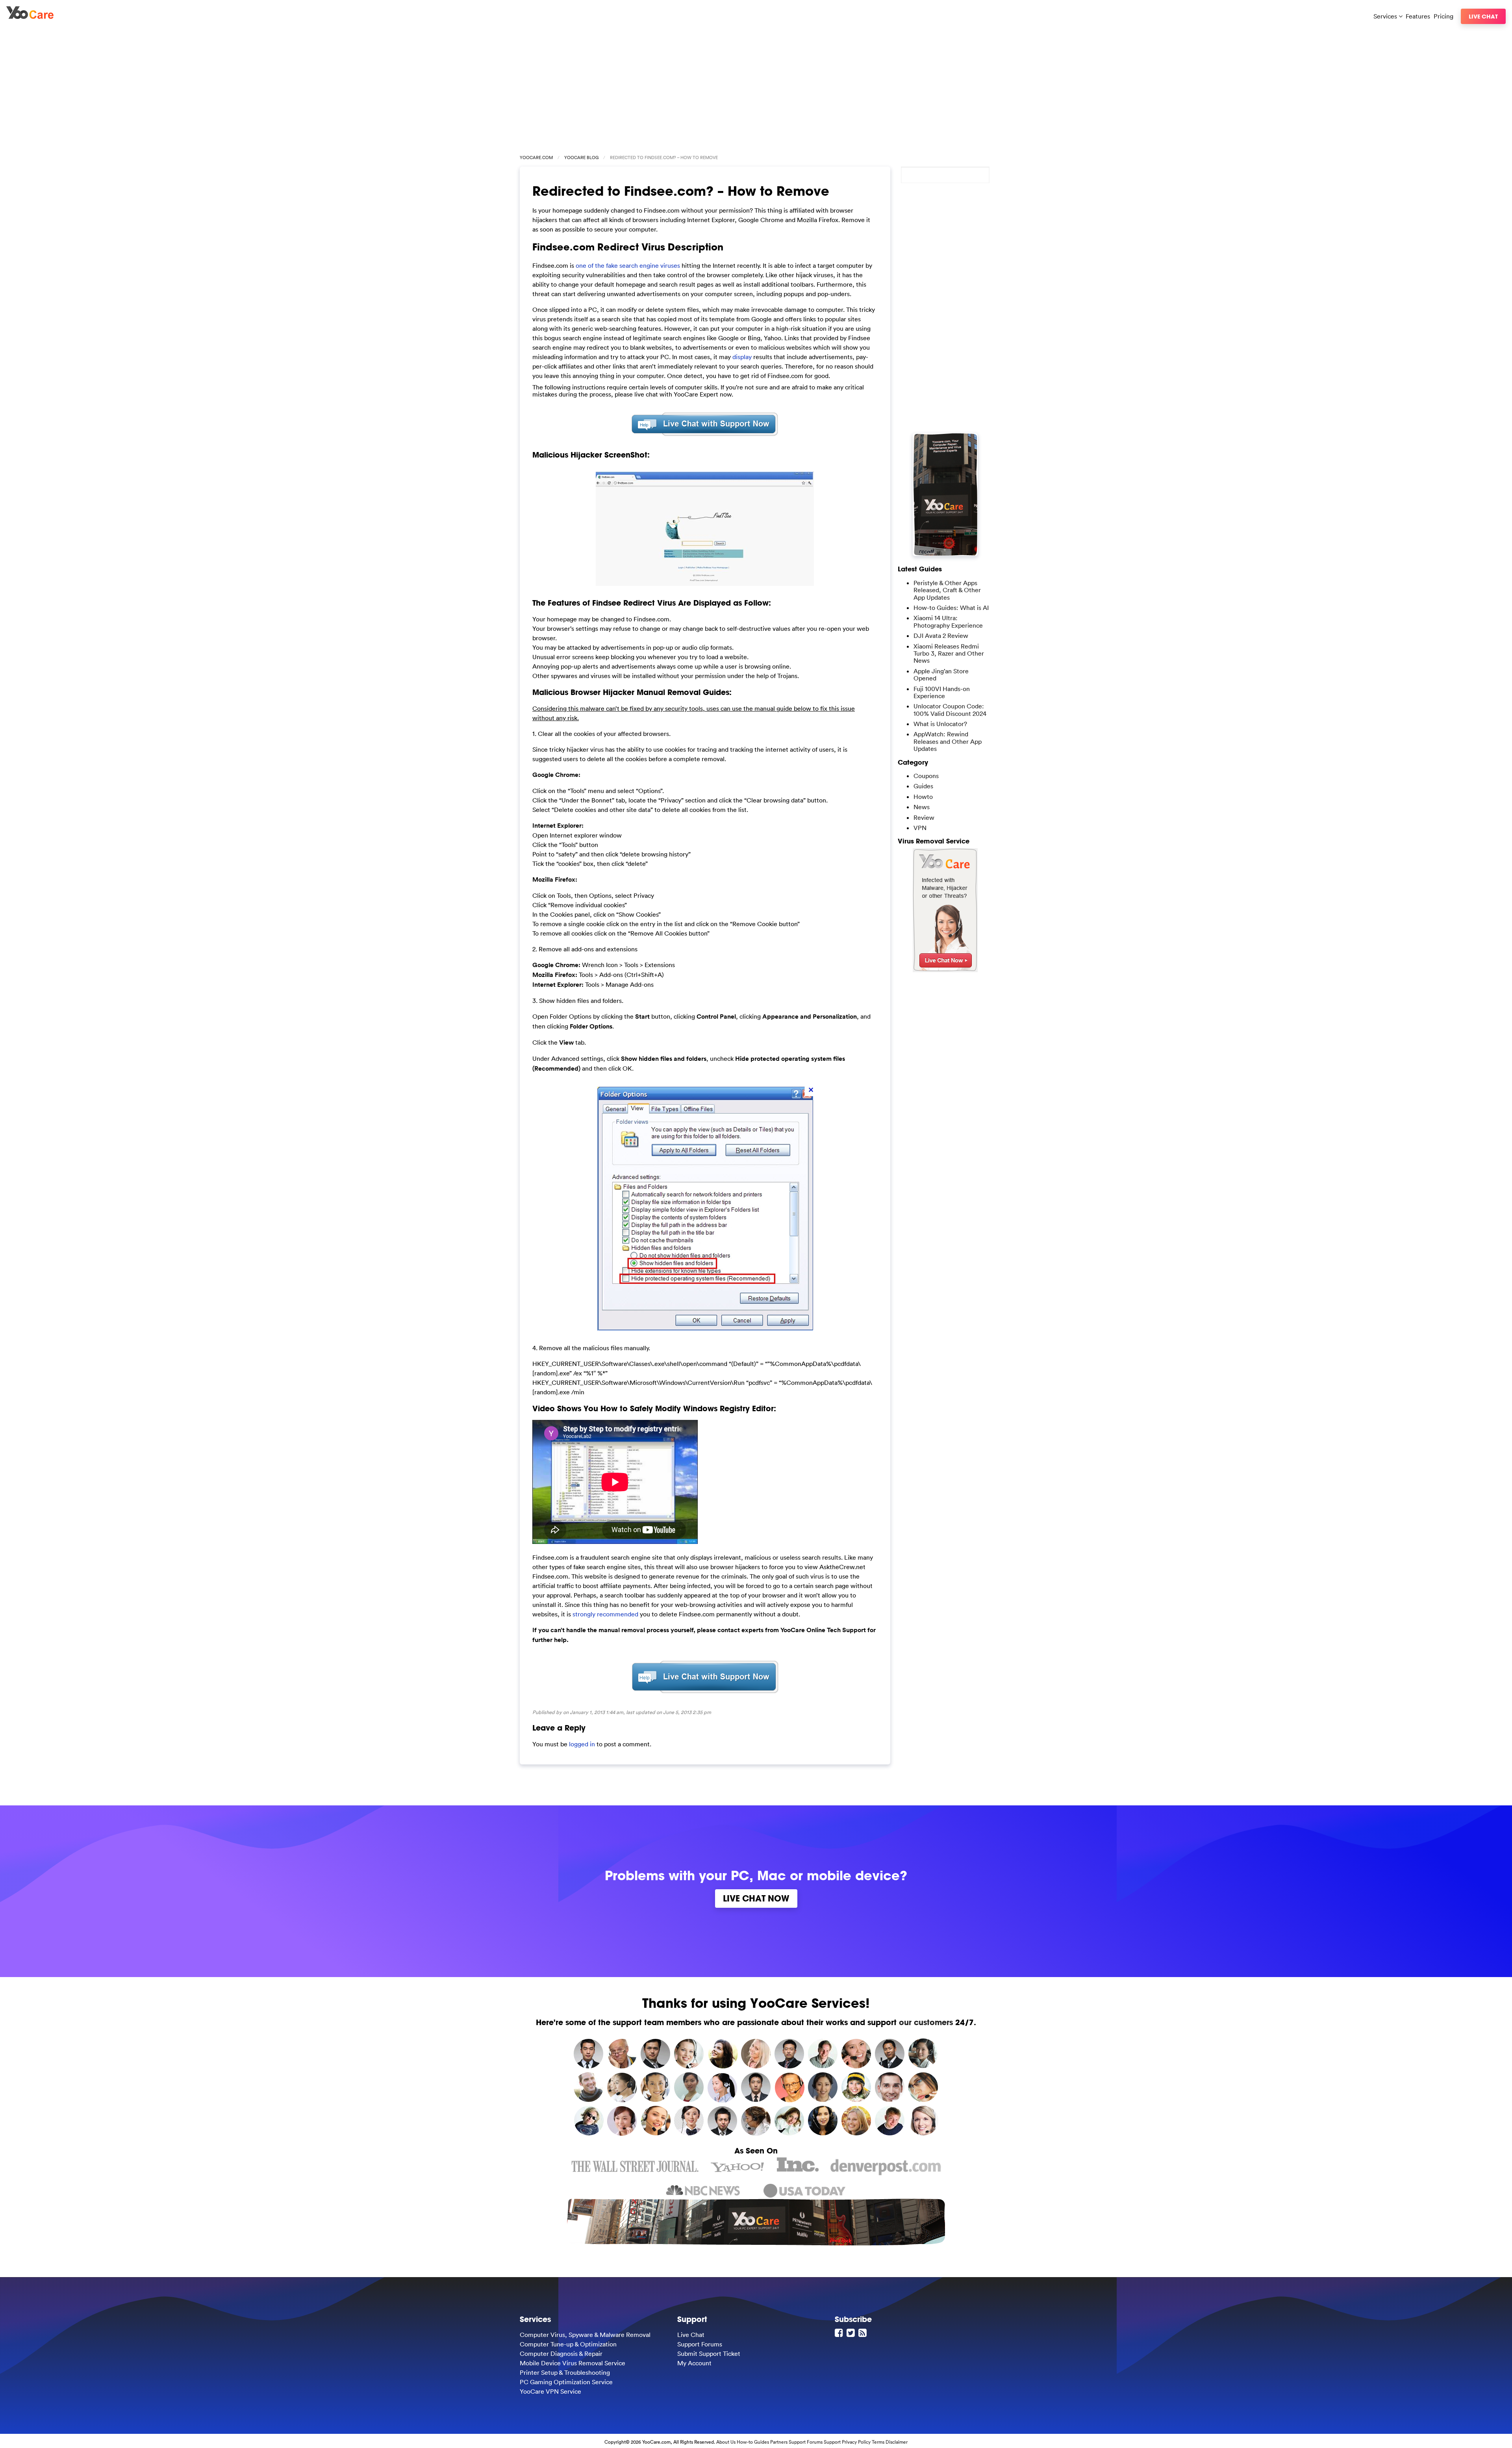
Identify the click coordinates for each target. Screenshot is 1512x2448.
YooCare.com (536, 158)
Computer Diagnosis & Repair (561, 2353)
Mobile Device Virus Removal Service (573, 2363)
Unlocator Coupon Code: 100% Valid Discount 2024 (950, 710)
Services (1386, 16)
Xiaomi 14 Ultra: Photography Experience (948, 621)
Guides (923, 786)
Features (1418, 16)
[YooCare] (30, 17)
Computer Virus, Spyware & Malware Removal (585, 2335)
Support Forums (700, 2344)
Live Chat (1483, 16)
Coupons (926, 776)
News (922, 807)
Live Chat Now (756, 1898)
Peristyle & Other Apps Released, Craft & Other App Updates (947, 590)
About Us (726, 2442)
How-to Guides (753, 2442)
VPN (920, 828)
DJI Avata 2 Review (941, 636)
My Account (694, 2363)
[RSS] (863, 2333)
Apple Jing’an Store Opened (941, 675)
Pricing (1443, 16)
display (743, 357)
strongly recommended (606, 1614)
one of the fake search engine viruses (628, 265)
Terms (878, 2442)
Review (924, 817)
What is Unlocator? (940, 724)
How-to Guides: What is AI (951, 608)
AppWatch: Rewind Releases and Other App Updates (948, 741)
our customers (926, 2022)
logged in (582, 1744)
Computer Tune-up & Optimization (568, 2344)
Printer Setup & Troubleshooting (565, 2372)
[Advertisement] (756, 87)
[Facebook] (840, 2333)
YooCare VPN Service (550, 2391)
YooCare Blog (581, 158)
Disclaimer (897, 2442)
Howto (923, 797)
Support (832, 2442)
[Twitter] (852, 2333)
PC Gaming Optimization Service (566, 2382)
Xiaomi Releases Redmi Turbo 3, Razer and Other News (949, 653)
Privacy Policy (856, 2442)
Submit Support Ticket (709, 2353)
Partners (779, 2442)
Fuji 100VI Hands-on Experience (942, 692)
